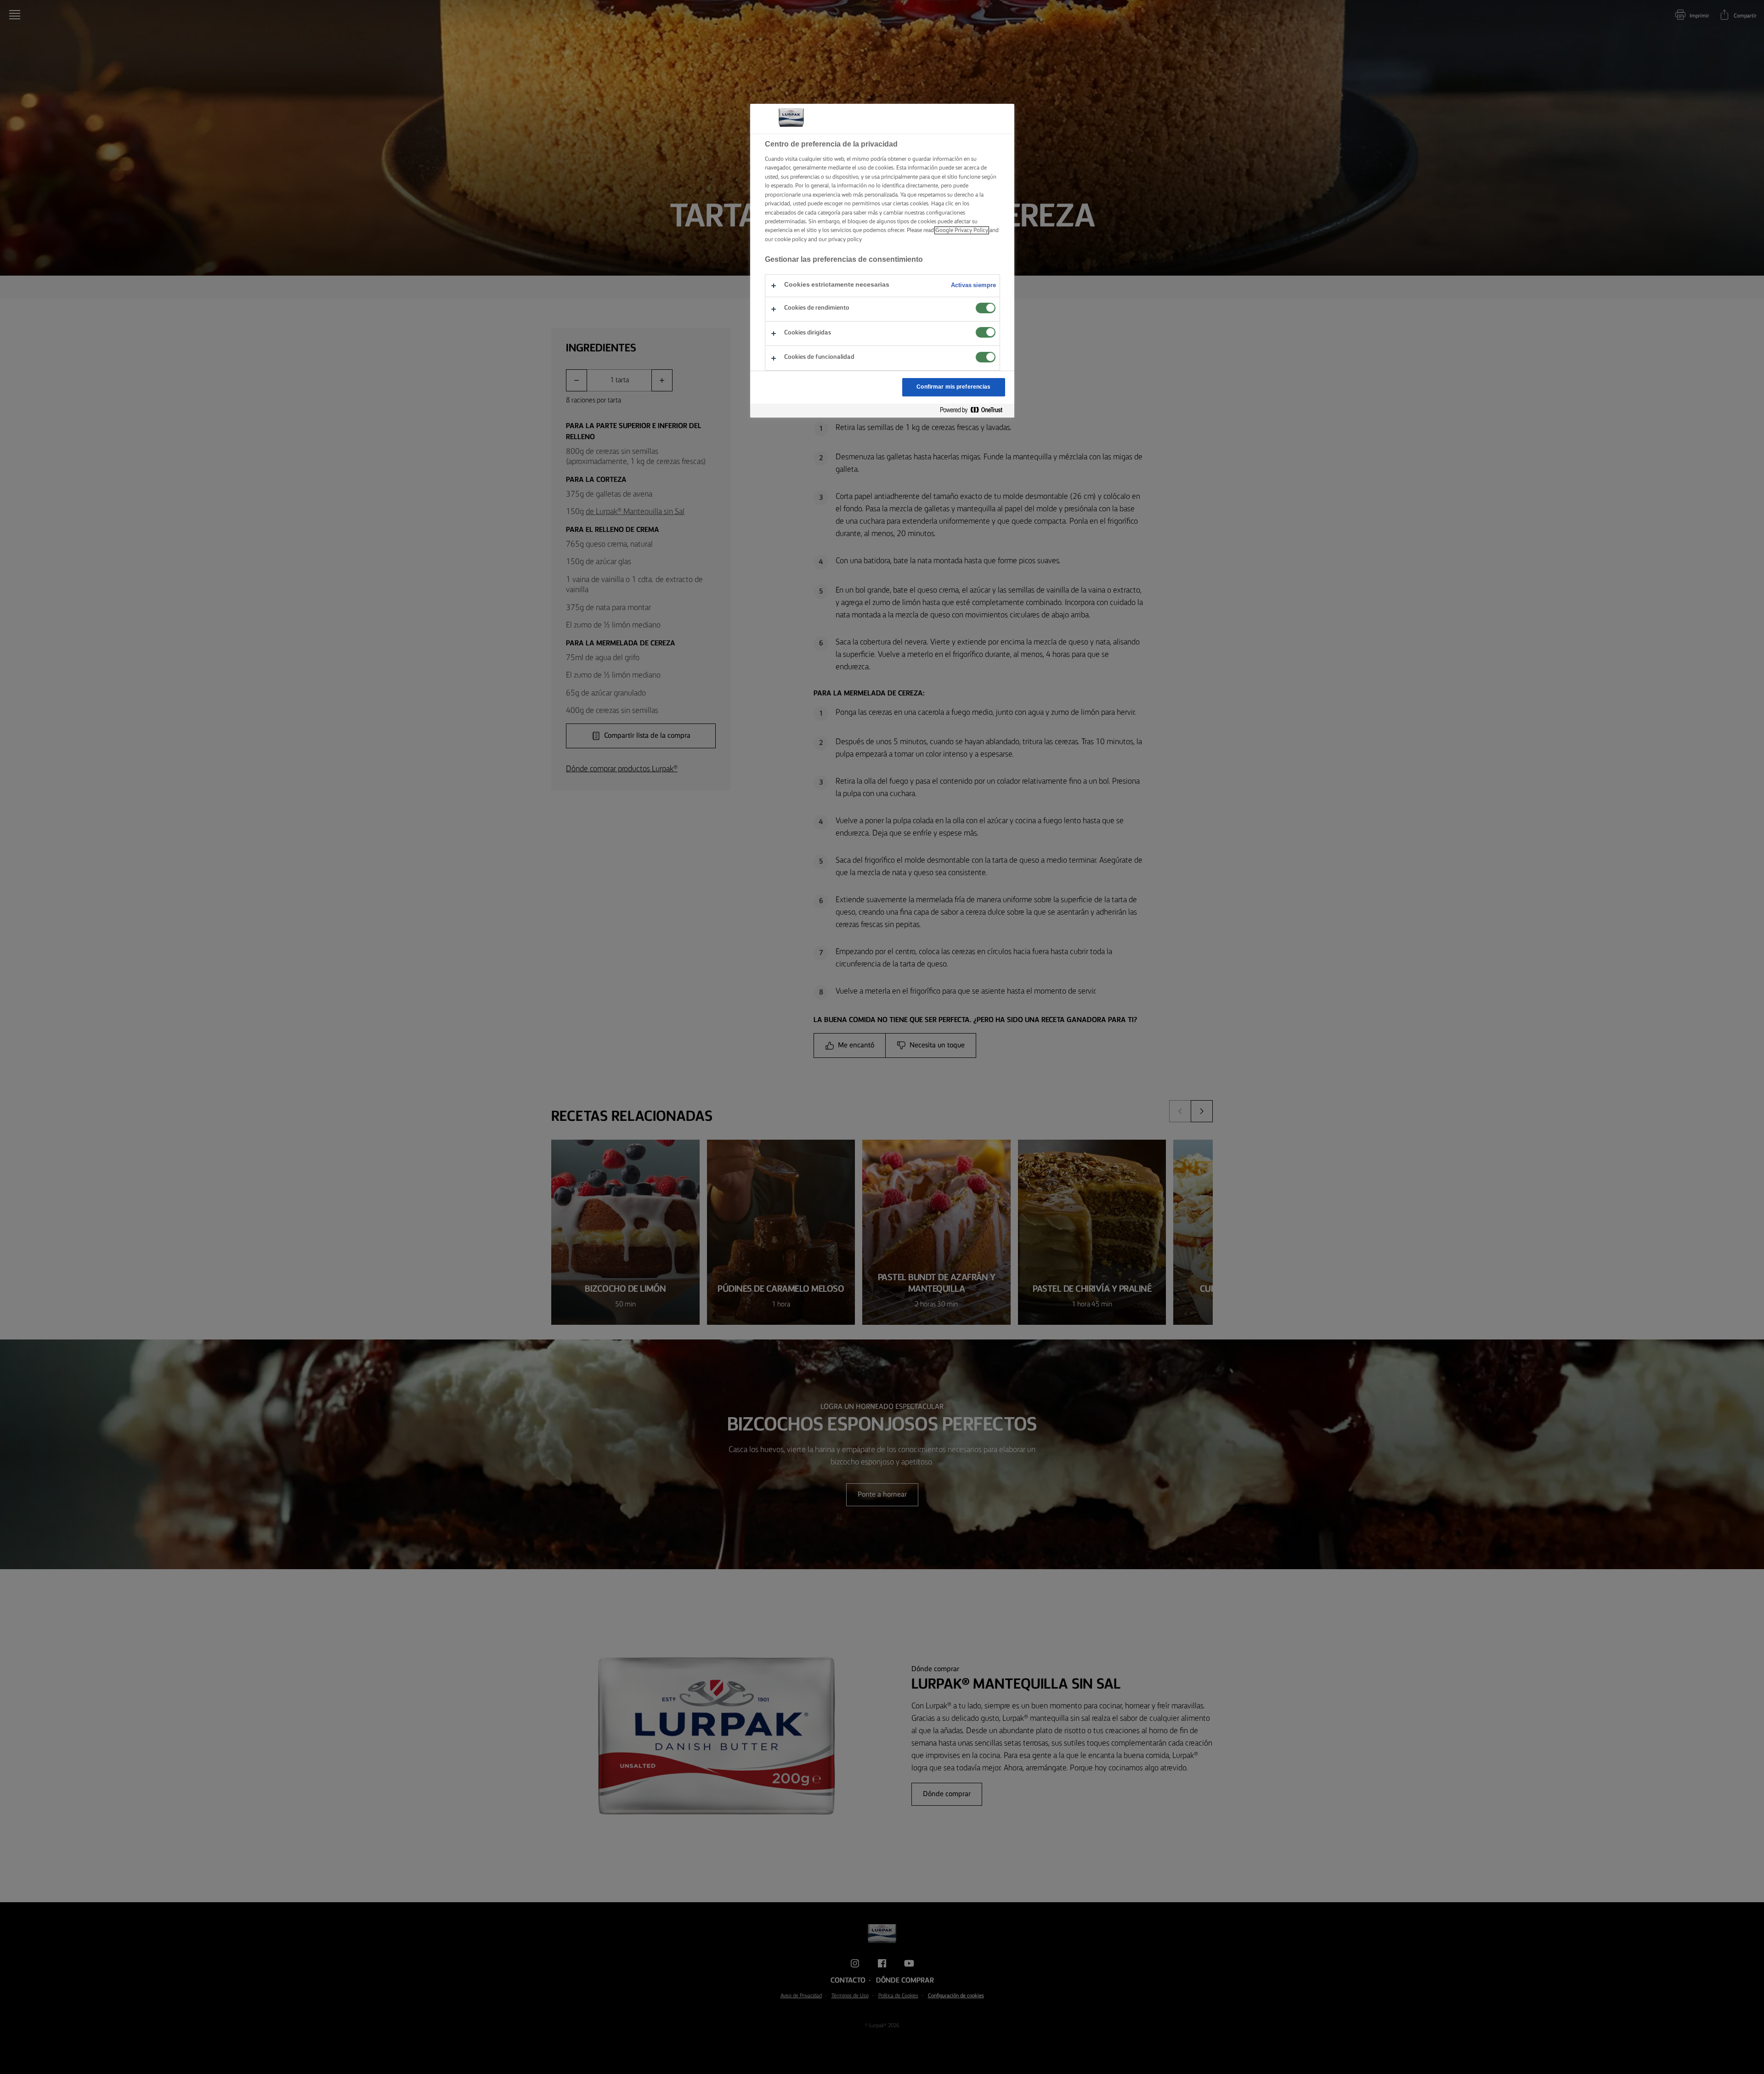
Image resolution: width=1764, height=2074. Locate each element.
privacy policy (845, 240)
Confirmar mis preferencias (953, 387)
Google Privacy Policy (962, 230)
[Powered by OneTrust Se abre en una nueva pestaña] (975, 410)
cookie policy (791, 240)
